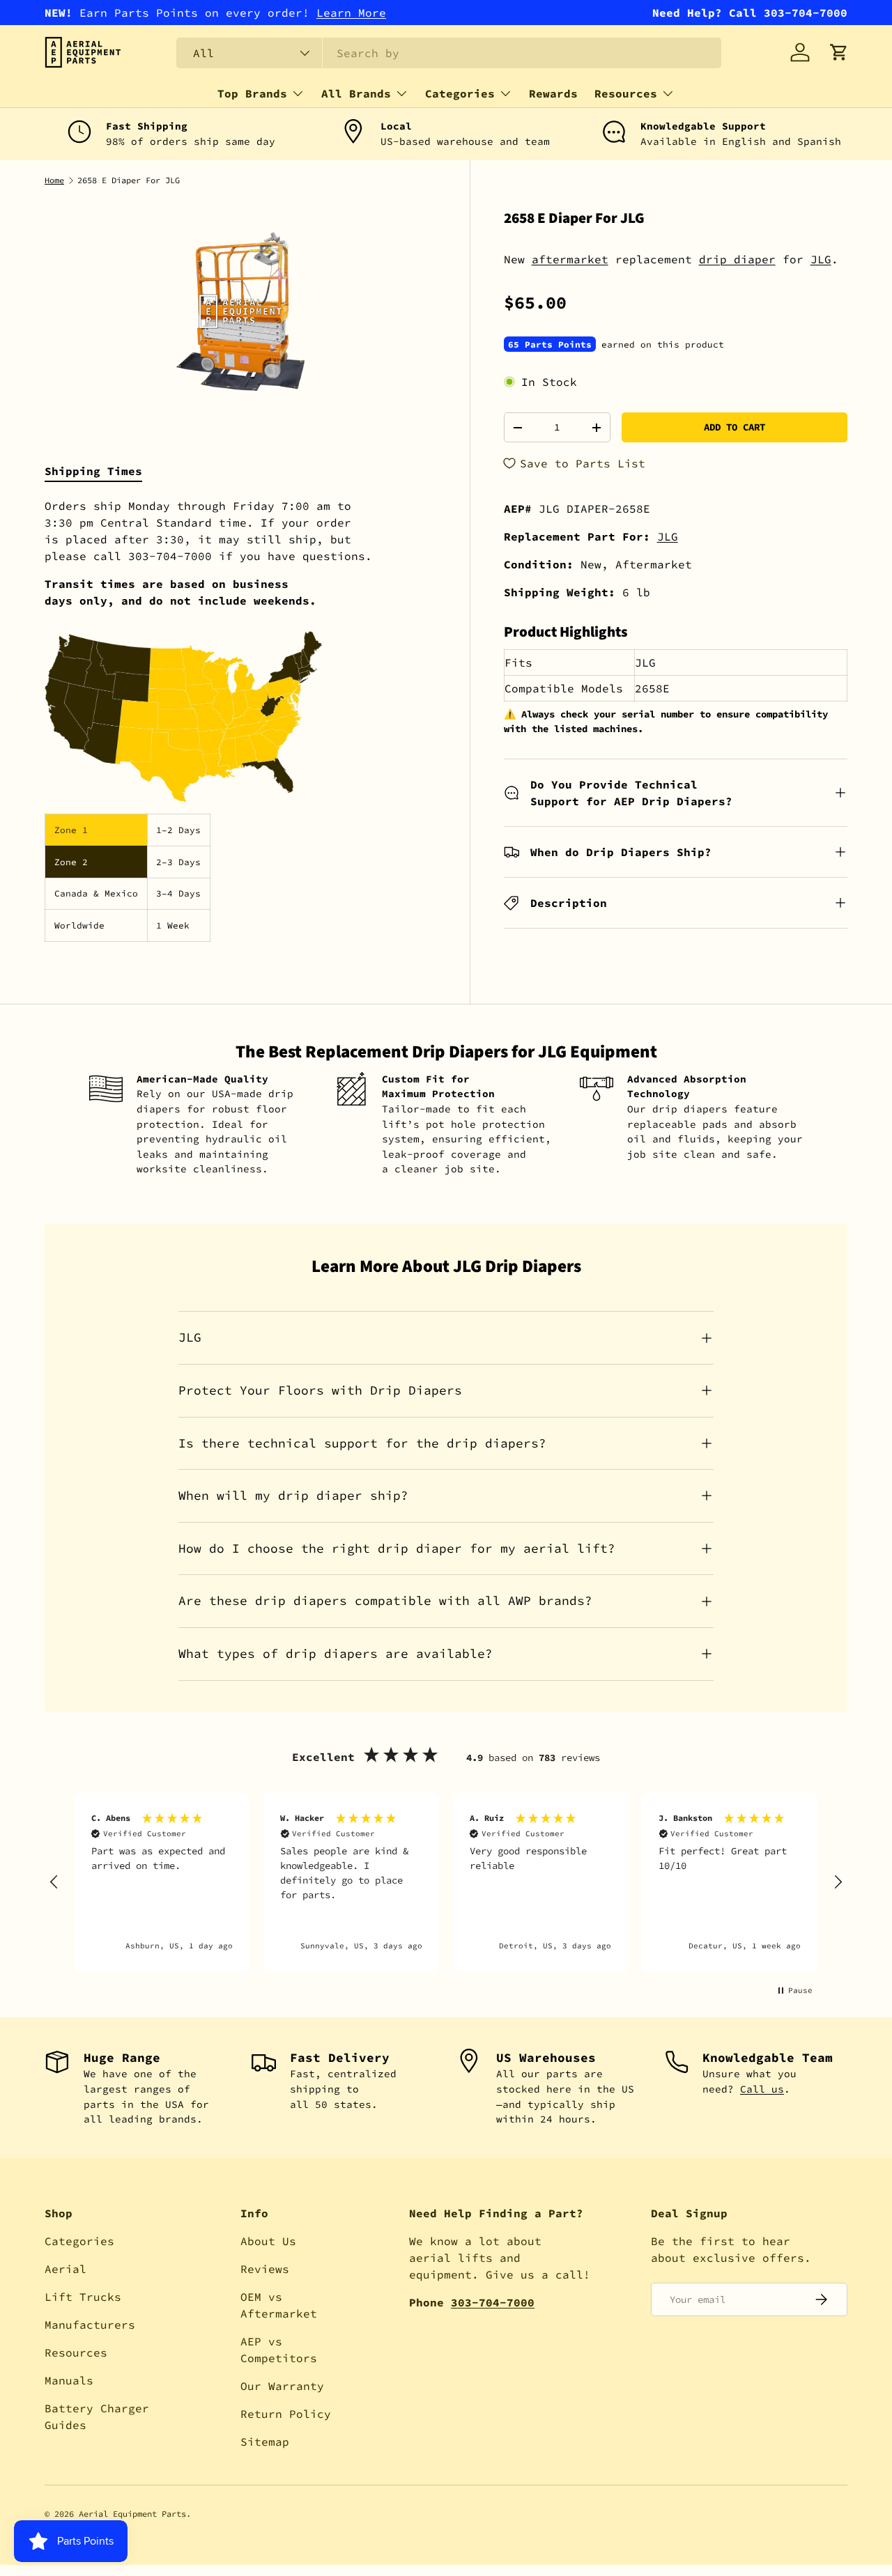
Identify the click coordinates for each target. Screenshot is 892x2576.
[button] (839, 52)
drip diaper (737, 259)
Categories (460, 93)
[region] (446, 1883)
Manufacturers (90, 2325)
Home (54, 180)
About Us (268, 2241)
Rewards (553, 93)
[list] (240, 311)
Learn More (351, 13)
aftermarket (570, 259)
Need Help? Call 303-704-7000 (750, 13)
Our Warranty (282, 2386)
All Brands (356, 93)
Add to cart (735, 427)
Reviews (265, 2269)
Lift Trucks (83, 2297)
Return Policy (286, 2414)
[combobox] (449, 53)
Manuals (69, 2380)
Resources (626, 93)
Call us (762, 2089)
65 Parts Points (550, 344)
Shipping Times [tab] (93, 471)
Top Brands (252, 93)
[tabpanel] (240, 720)
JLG (821, 259)
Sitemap (265, 2442)
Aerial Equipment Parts (132, 2514)
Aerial (66, 2269)
